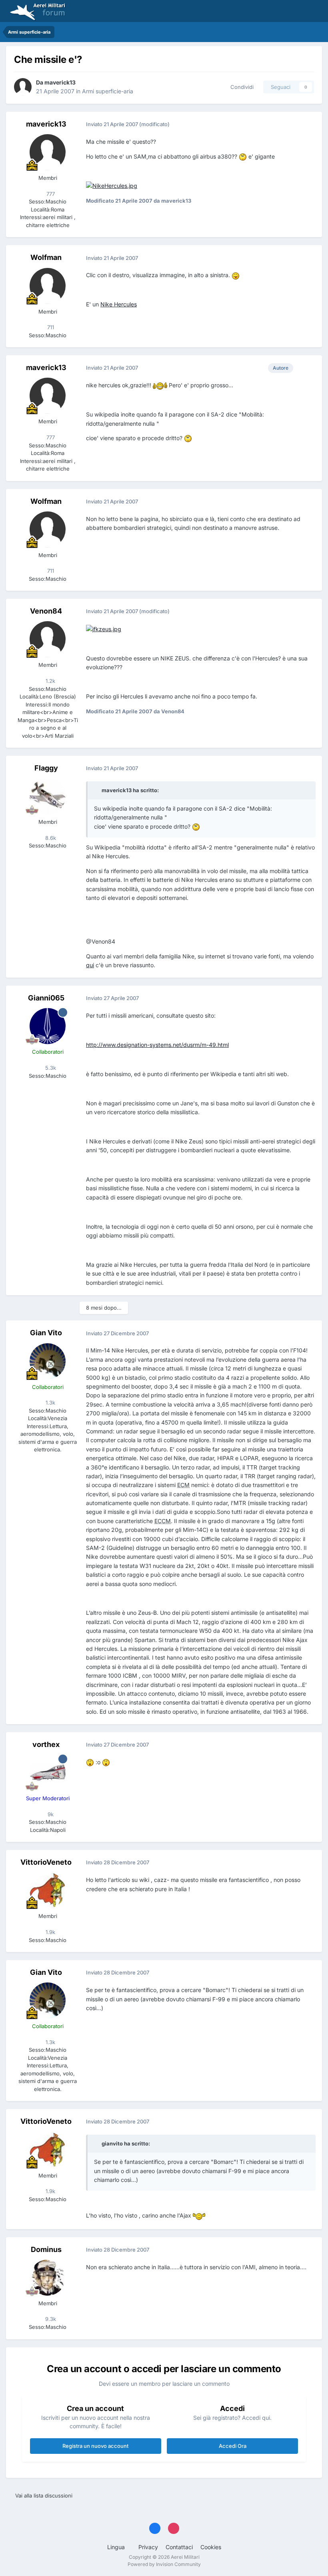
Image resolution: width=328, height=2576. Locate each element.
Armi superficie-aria (108, 91)
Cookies (211, 2547)
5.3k (50, 1068)
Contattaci (179, 2547)
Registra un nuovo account (95, 2446)
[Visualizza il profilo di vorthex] (48, 1773)
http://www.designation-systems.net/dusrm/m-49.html (157, 1045)
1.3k (50, 1403)
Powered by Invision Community (164, 2564)
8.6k (50, 838)
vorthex (46, 1744)
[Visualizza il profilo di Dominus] (48, 2278)
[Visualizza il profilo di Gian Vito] (48, 1361)
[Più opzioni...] (308, 125)
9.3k (50, 2319)
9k (50, 1814)
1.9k (50, 1932)
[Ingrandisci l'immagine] (243, 156)
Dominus (46, 2249)
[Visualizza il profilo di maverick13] (23, 87)
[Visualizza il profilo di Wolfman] (48, 286)
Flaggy (46, 768)
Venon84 (46, 611)
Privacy (148, 2547)
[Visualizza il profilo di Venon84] (48, 639)
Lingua (117, 2547)
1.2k (50, 681)
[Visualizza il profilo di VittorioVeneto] (48, 1890)
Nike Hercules (119, 304)
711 (50, 327)
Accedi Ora (233, 2446)
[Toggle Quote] (97, 790)
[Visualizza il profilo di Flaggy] (48, 796)
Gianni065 (46, 998)
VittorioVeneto (46, 1862)
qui (90, 965)
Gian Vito (46, 1333)
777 (50, 194)
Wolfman (46, 257)
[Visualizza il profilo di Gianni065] (48, 1026)
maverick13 (60, 82)
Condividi (240, 87)
